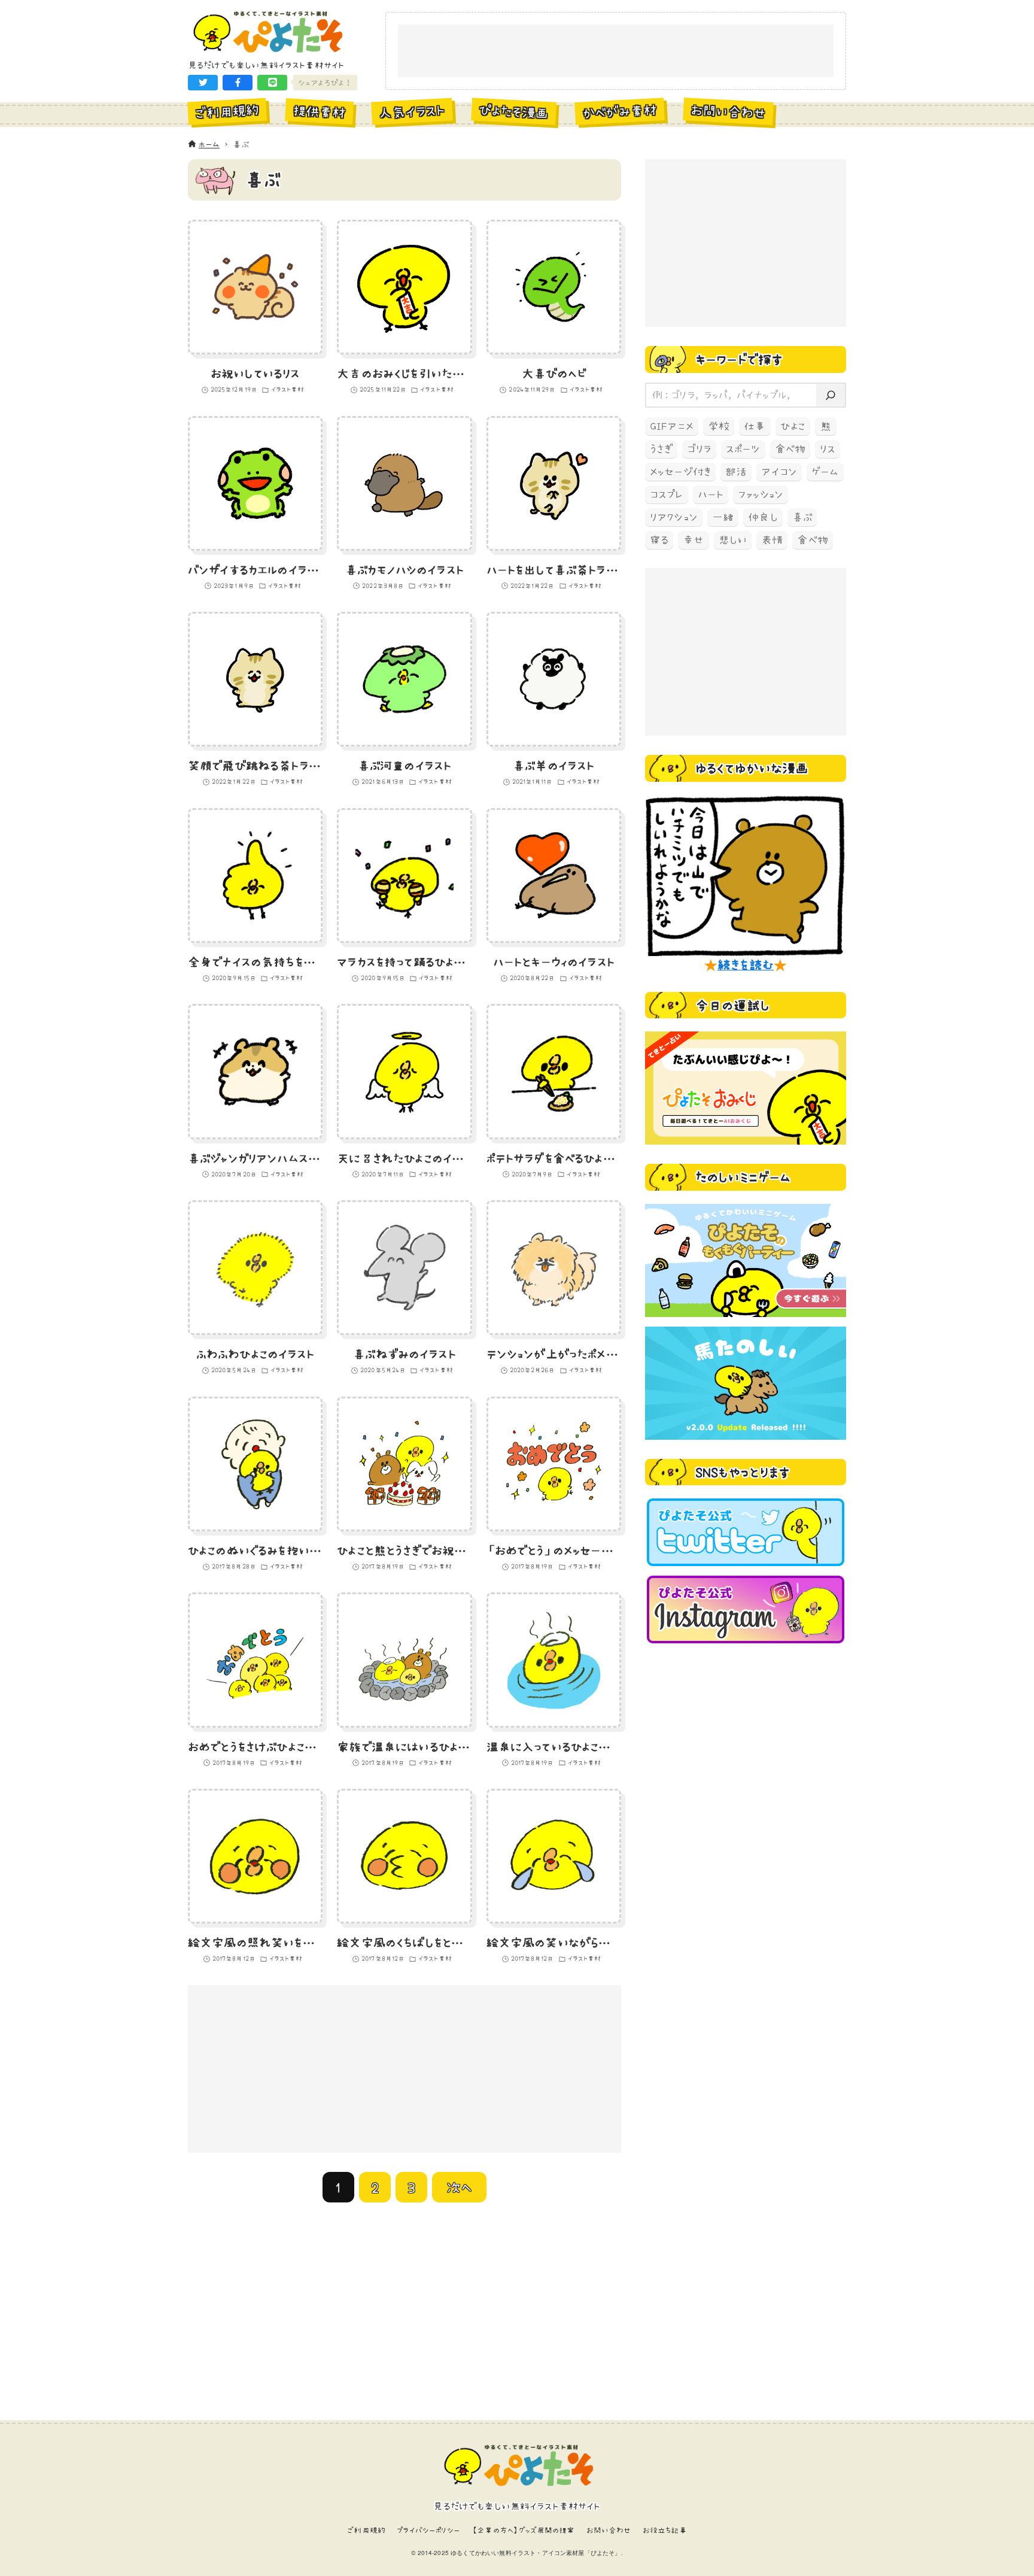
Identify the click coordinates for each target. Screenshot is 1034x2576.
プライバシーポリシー (428, 2530)
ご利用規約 (366, 2530)
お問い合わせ (609, 2530)
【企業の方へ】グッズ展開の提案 (523, 2530)
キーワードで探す (739, 359)
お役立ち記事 (665, 2530)
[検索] (831, 395)
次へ (459, 2187)
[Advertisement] (616, 51)
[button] (203, 83)
